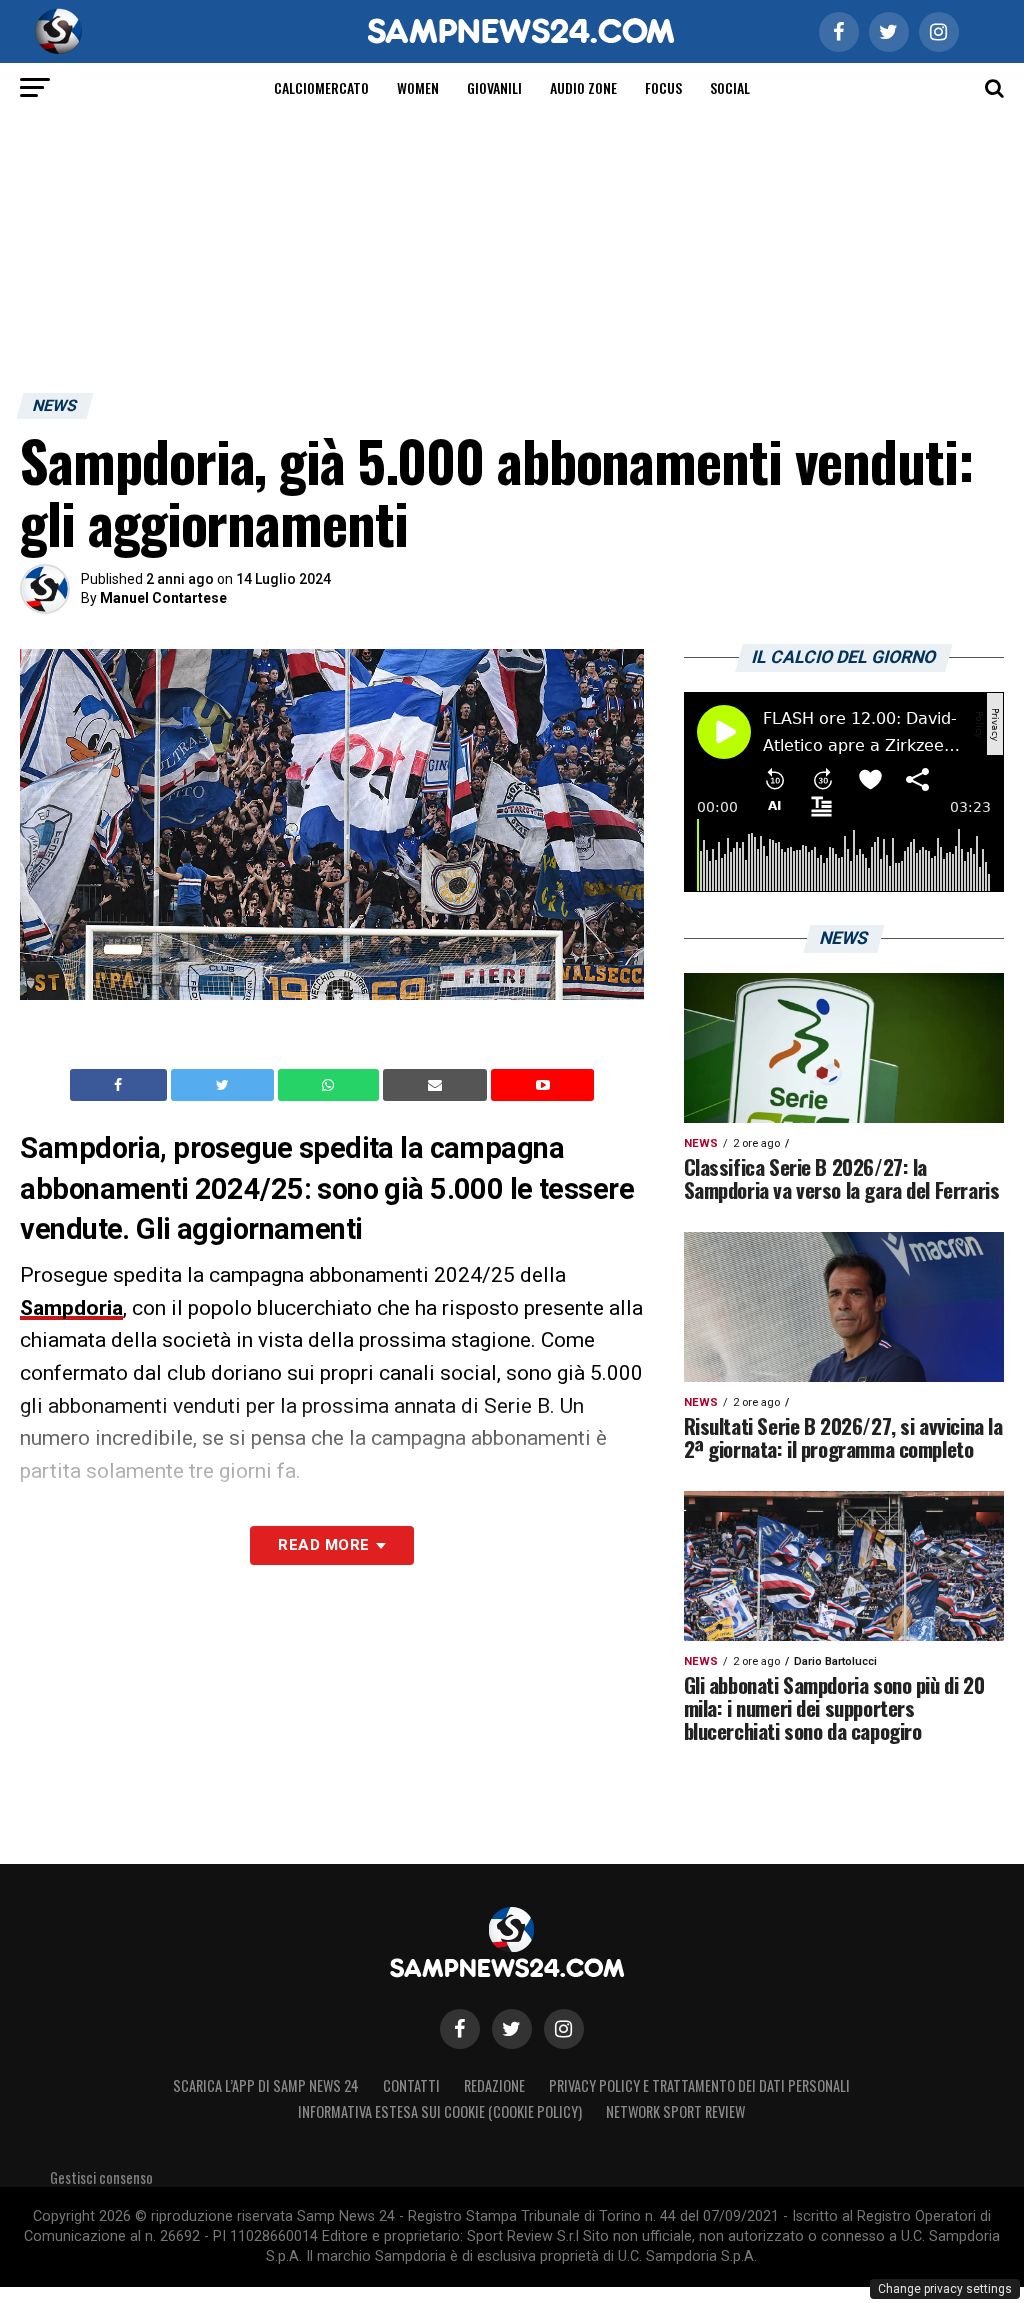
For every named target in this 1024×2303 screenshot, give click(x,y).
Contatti (411, 2085)
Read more (323, 1545)
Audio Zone (583, 87)
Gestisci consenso (101, 2177)
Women (418, 87)
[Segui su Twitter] (512, 2029)
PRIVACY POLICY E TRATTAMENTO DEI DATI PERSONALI (699, 2085)
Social (730, 87)
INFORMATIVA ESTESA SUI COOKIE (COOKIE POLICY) (440, 2111)
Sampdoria (71, 1308)
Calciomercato (321, 87)
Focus (663, 87)
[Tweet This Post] (224, 1085)
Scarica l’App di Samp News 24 (266, 2085)
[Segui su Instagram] (564, 2029)
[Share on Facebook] (121, 1085)
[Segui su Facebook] (460, 2029)
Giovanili (494, 87)
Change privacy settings (945, 2289)
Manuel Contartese (163, 598)
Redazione (494, 2085)
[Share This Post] (331, 1085)
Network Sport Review (675, 2111)
